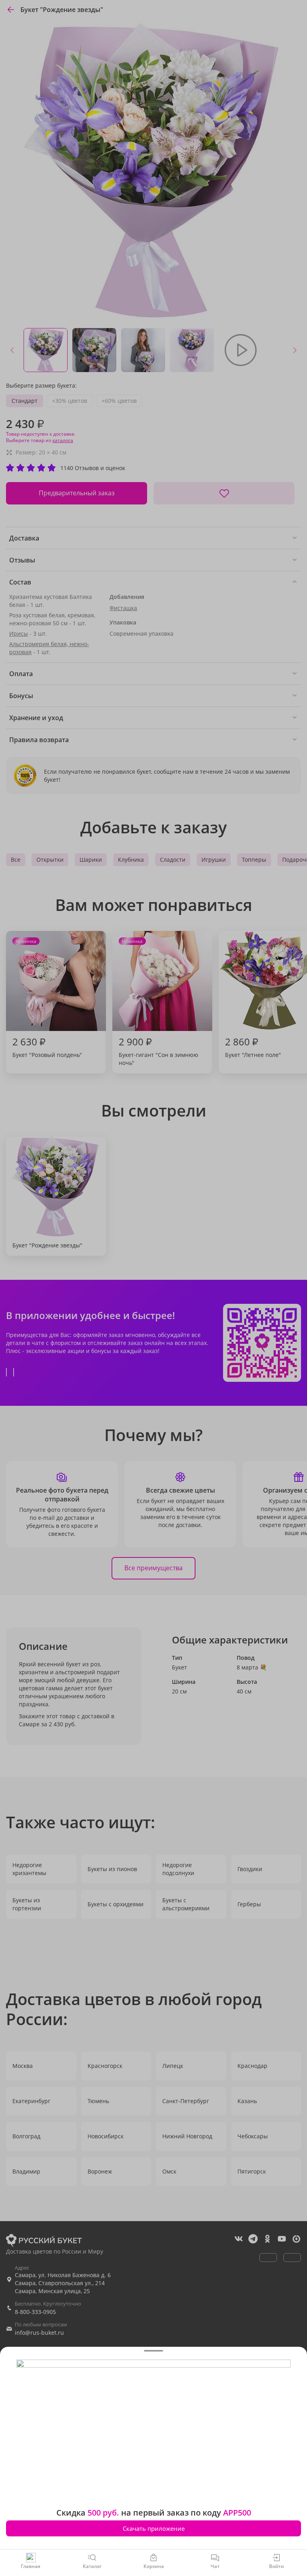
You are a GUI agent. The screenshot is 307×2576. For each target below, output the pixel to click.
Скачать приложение (154, 2528)
